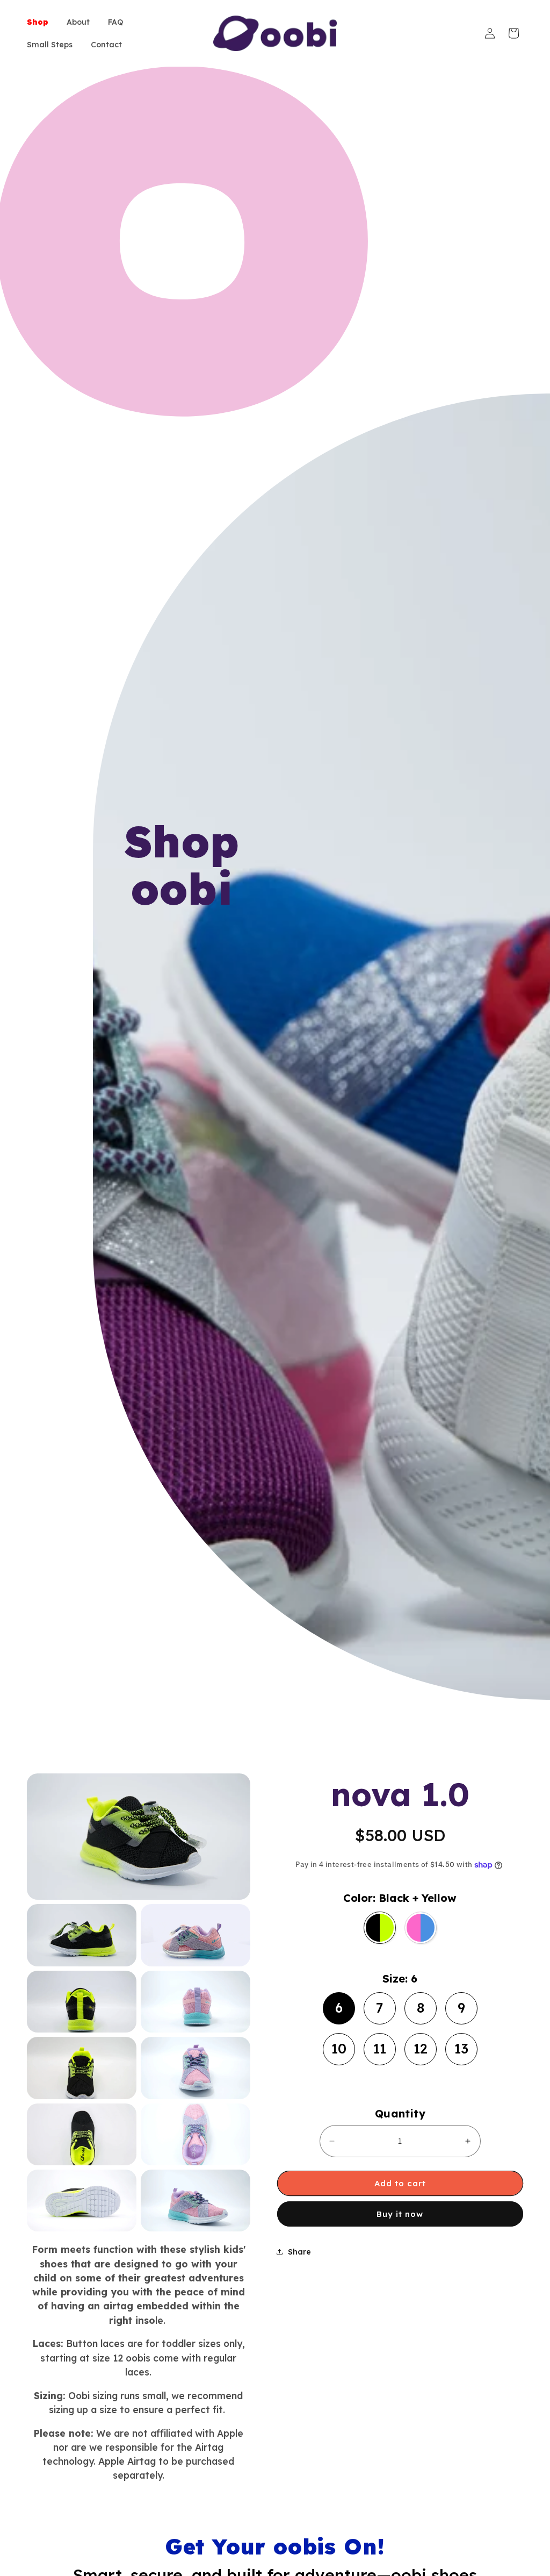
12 (421, 2045)
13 (461, 2045)
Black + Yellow (380, 1906)
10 (339, 2045)
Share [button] (299, 2252)
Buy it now (400, 2214)
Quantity (400, 2113)
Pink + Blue (423, 1907)
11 (380, 2045)
